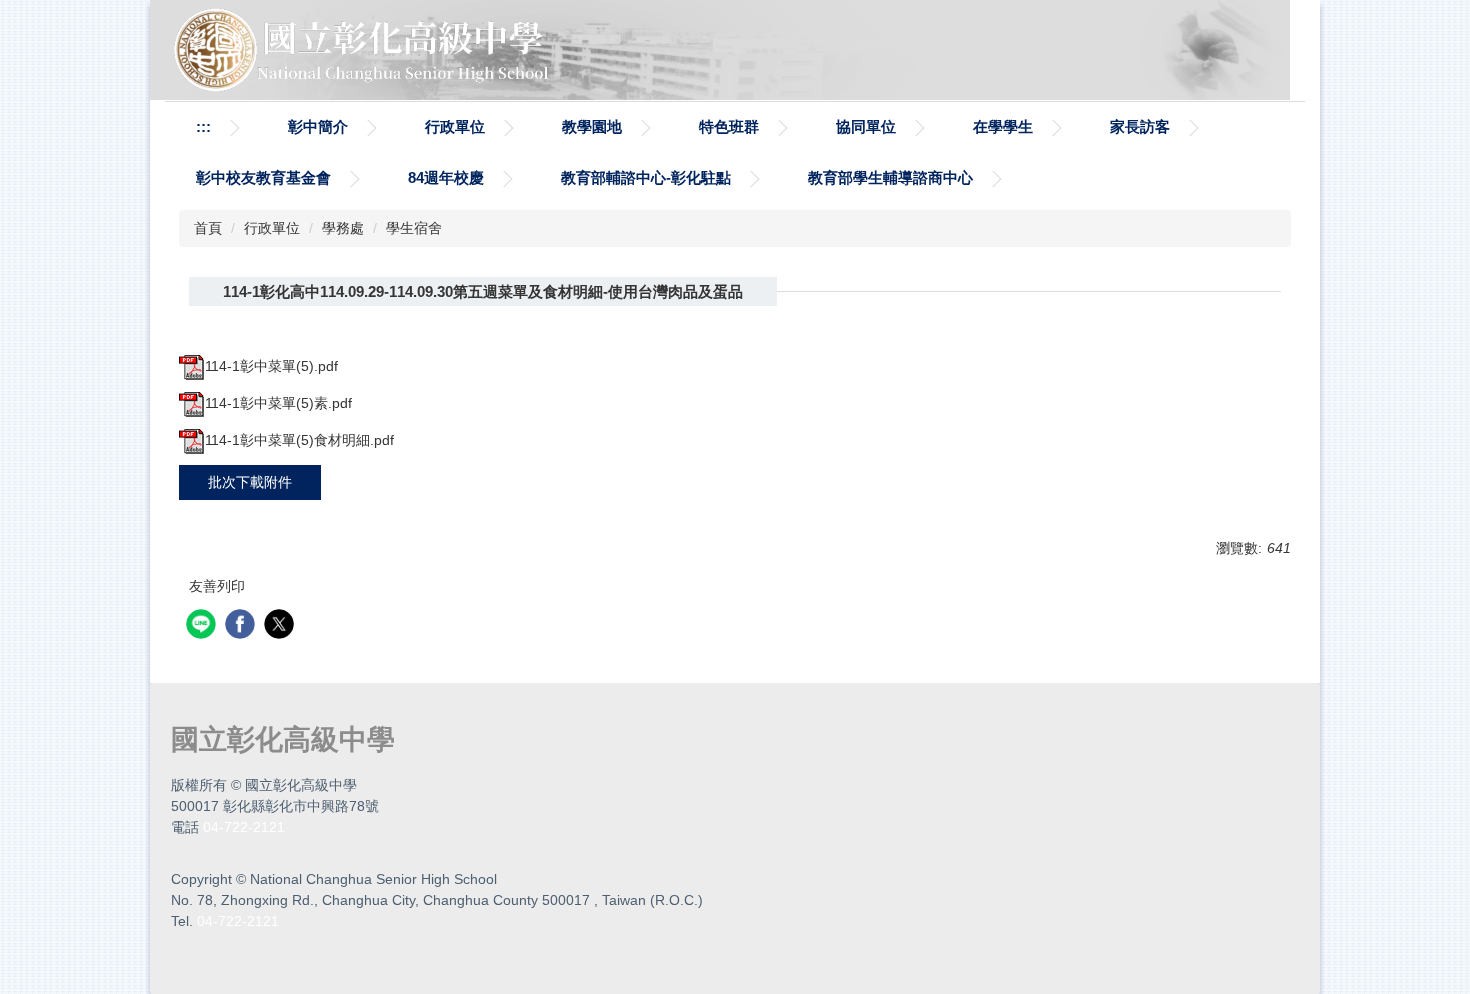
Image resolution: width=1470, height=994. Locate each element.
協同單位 (866, 126)
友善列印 (217, 586)
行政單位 (455, 126)
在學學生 (1003, 126)
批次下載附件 (250, 482)
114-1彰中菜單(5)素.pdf (278, 403)
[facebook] (242, 626)
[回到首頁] (365, 49)
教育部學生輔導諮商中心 (890, 177)
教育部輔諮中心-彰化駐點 (646, 177)
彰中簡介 (318, 126)
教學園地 (592, 126)
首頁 (208, 228)
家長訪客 (1140, 126)
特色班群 (729, 126)
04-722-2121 (244, 827)
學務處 (343, 228)
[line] (203, 626)
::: (203, 126)
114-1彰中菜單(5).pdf (271, 366)
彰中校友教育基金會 (263, 177)
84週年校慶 (446, 177)
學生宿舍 (414, 228)
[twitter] (281, 626)
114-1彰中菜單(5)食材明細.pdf (299, 440)
